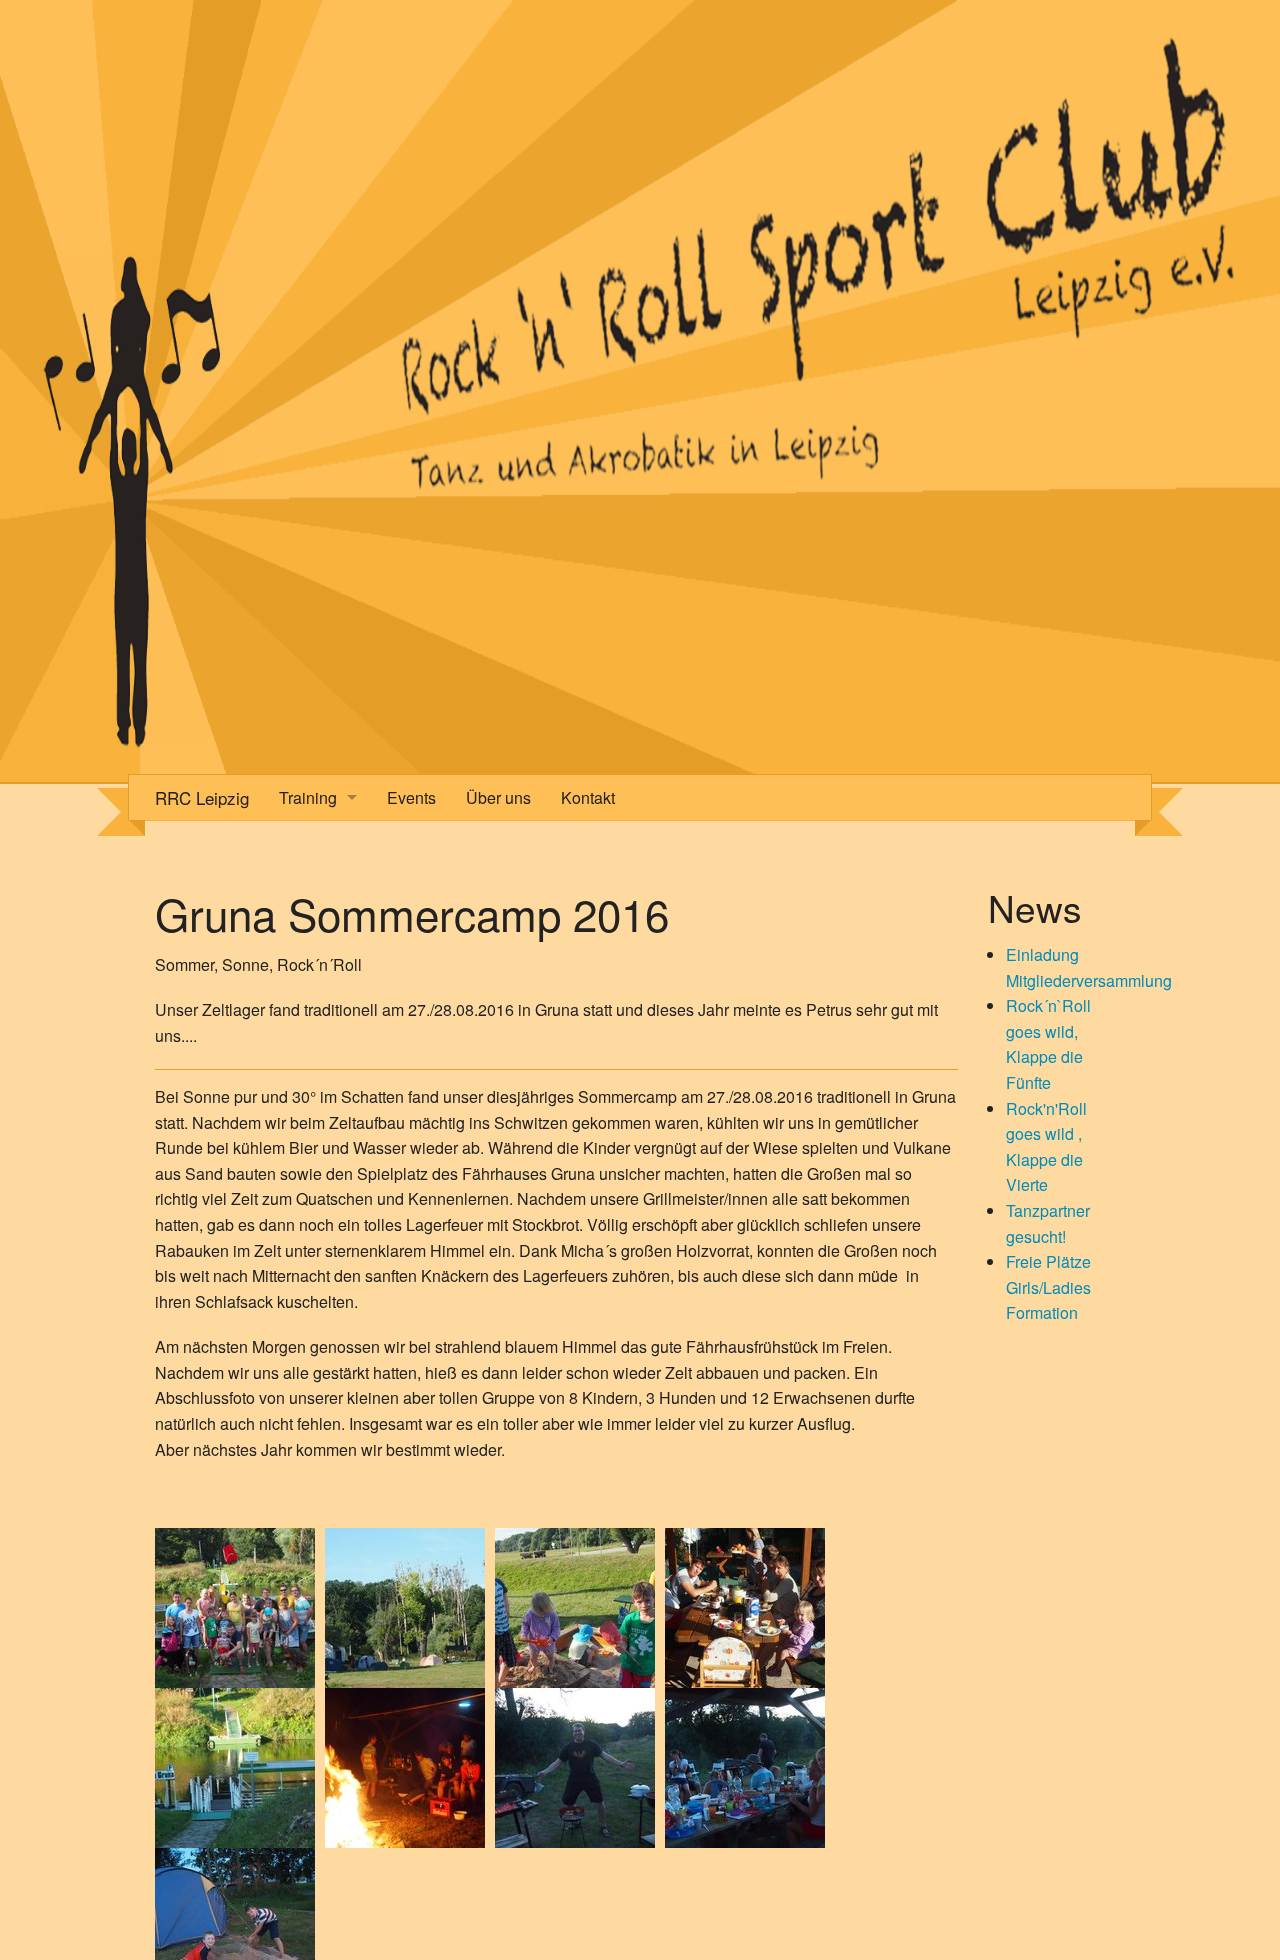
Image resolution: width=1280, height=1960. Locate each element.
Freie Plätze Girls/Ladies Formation (1048, 1287)
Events (411, 797)
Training (308, 797)
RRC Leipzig (202, 797)
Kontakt (588, 797)
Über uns (498, 797)
